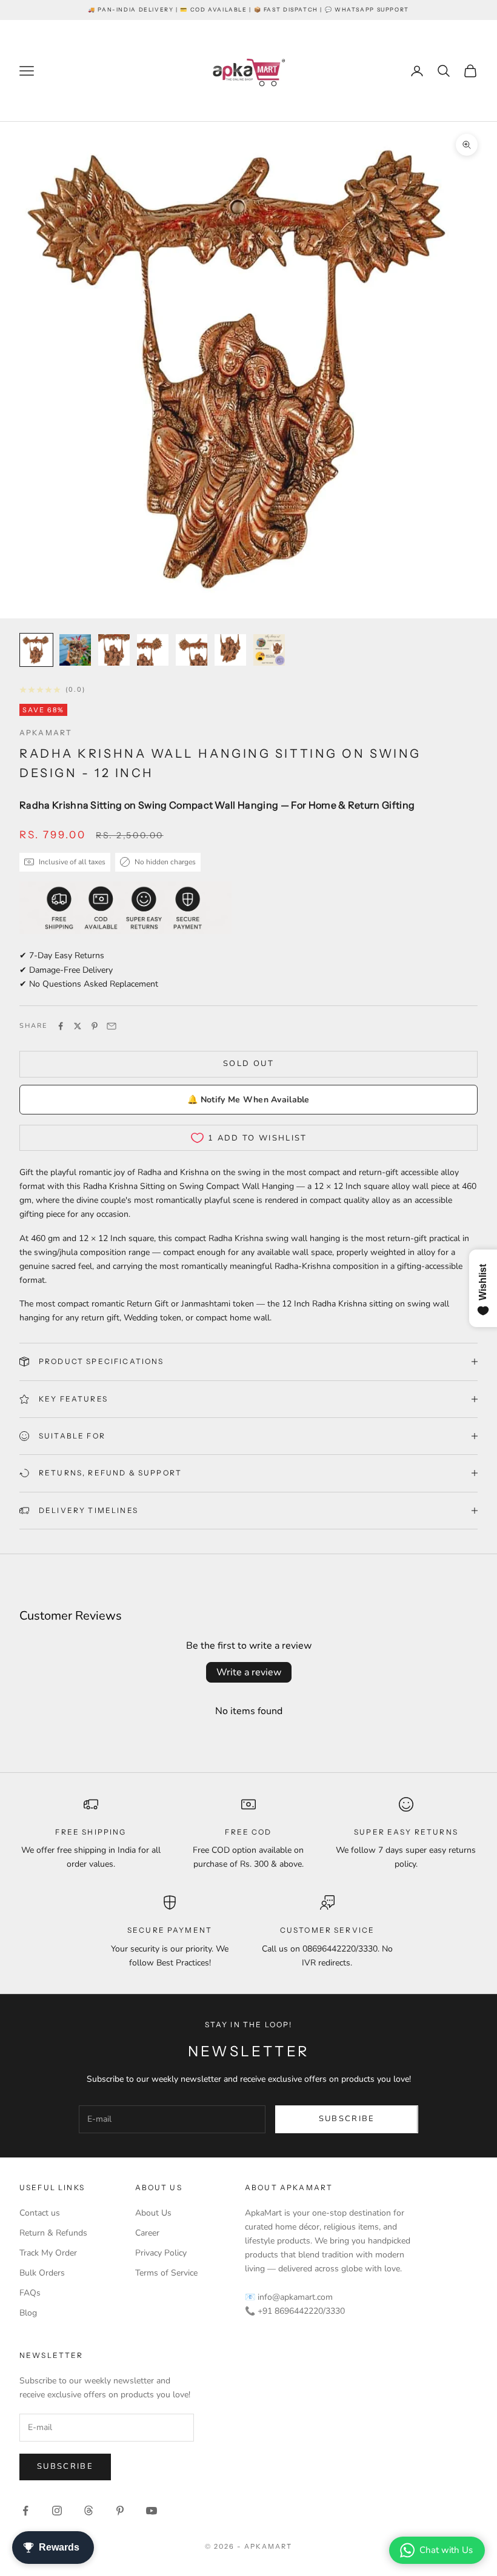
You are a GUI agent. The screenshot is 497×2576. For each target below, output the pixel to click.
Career (147, 2233)
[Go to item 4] (153, 650)
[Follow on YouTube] (152, 2511)
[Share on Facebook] (61, 1026)
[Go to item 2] (75, 650)
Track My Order (48, 2253)
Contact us (40, 2213)
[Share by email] (112, 1026)
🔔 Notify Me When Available (248, 1100)
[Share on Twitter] (78, 1026)
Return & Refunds (53, 2233)
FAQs (30, 2293)
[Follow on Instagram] (57, 2511)
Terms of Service (166, 2273)
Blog (28, 2313)
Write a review (249, 1672)
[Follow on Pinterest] (120, 2511)
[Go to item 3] (114, 650)
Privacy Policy (161, 2253)
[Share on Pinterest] (95, 1026)
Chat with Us (446, 2550)
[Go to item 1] (36, 650)
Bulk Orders (42, 2273)
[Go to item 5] (192, 650)
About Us (153, 2213)
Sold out (248, 1064)
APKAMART (46, 733)
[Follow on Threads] (88, 2511)
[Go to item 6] (230, 650)
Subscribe (347, 2119)
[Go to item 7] (269, 650)
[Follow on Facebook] (25, 2511)
